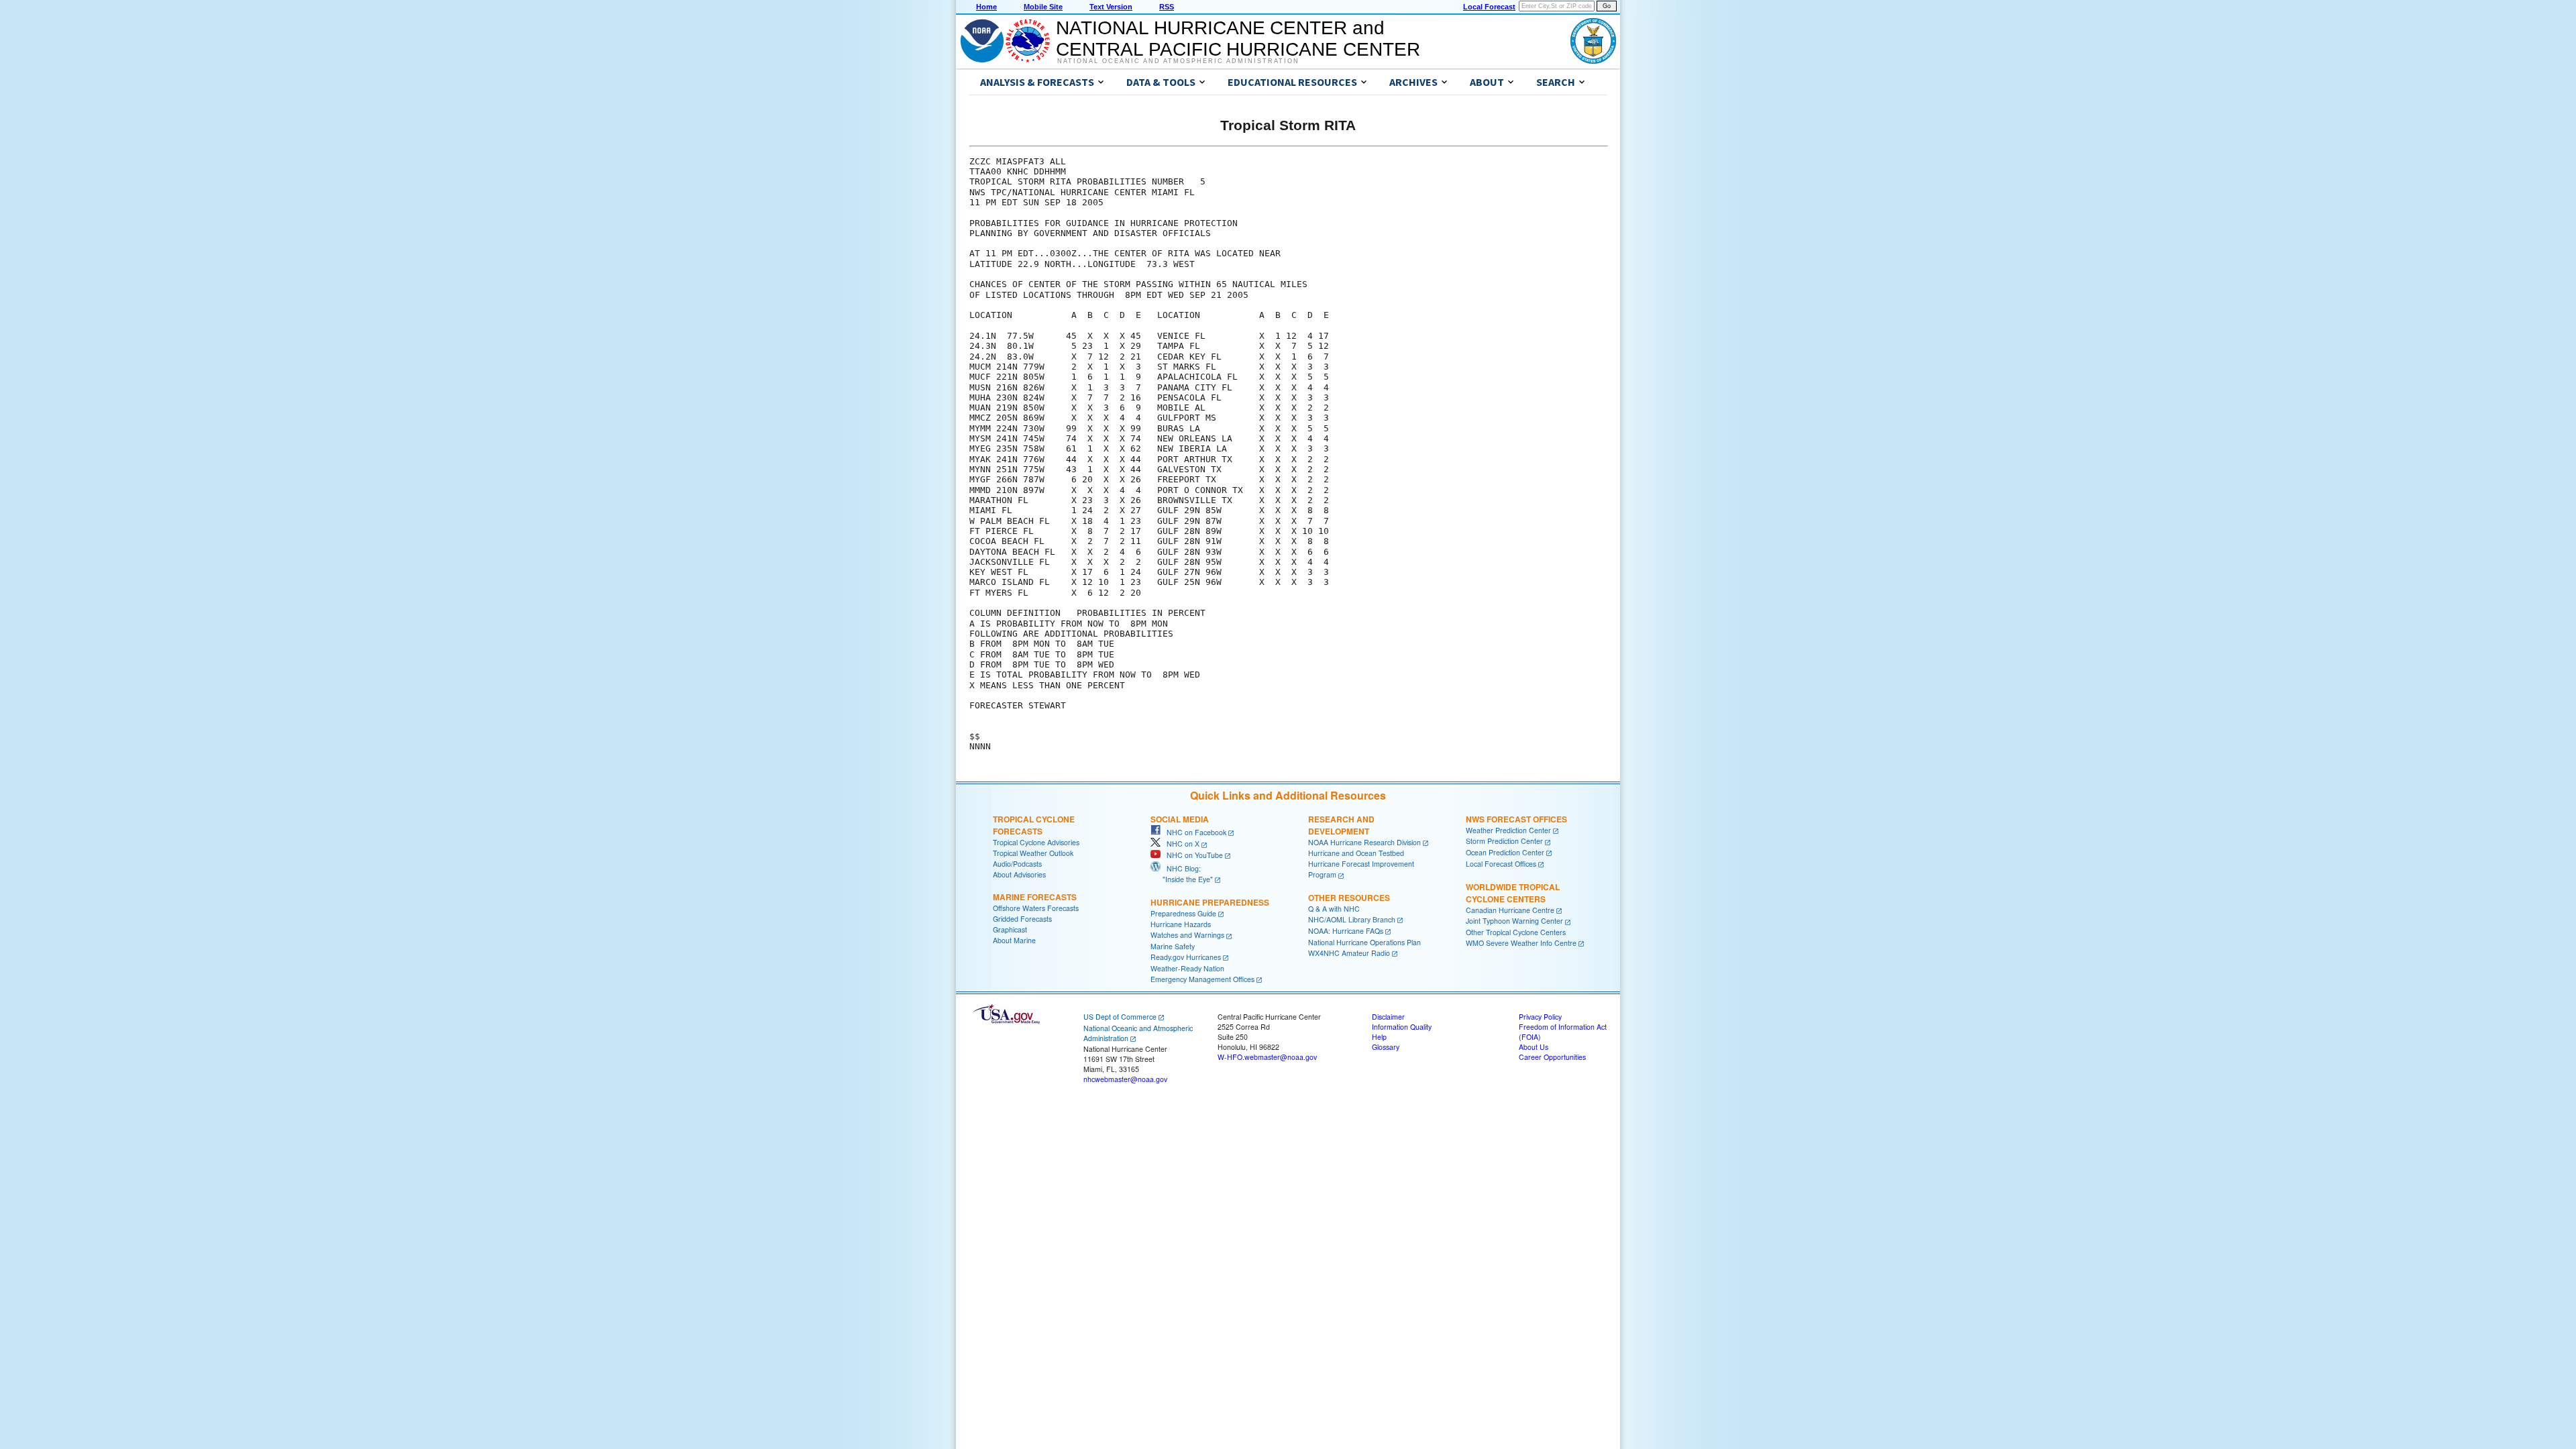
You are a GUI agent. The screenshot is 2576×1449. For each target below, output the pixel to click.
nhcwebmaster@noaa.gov (1125, 1079)
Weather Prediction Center (1508, 830)
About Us (1534, 1047)
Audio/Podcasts (1017, 864)
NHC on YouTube (1192, 855)
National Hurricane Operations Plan (1364, 942)
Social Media (1180, 819)
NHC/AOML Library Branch (1352, 919)
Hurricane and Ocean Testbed (1356, 853)
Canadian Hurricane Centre (1510, 910)
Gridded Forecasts (1022, 919)
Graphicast (1010, 929)
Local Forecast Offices (1501, 864)
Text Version (1111, 7)
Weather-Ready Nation (1187, 968)
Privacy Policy (1540, 1017)
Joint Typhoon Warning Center (1514, 921)
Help (1379, 1037)
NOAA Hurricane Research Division (1364, 842)
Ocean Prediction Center (1505, 852)
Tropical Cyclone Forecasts (1034, 825)
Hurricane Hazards (1181, 924)
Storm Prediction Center (1504, 841)
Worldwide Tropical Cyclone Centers (1513, 893)
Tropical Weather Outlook (1033, 853)
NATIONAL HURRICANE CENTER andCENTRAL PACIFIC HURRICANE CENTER (1238, 39)
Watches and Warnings (1187, 935)
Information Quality (1402, 1027)
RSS (1167, 7)
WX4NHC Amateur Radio (1349, 953)
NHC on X (1180, 844)
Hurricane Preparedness (1210, 902)
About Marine (1014, 940)
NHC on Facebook (1193, 832)
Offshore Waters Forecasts (1036, 908)
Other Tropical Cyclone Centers (1516, 932)
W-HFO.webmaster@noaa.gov (1267, 1057)
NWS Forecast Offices (1516, 819)
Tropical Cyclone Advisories (1036, 842)
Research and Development (1341, 825)
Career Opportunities (1552, 1057)
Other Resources (1349, 898)
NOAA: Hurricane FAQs (1346, 931)
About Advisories (1019, 874)
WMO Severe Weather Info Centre (1521, 943)
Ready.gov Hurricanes (1186, 957)
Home (986, 7)
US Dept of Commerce (1120, 1017)
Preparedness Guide (1183, 913)
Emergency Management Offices (1202, 979)
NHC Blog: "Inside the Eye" (1182, 874)
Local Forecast (1489, 7)
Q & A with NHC (1334, 909)
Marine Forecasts (1035, 897)
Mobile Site (1043, 7)
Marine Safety (1173, 946)
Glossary (1386, 1047)
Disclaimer (1388, 1017)
